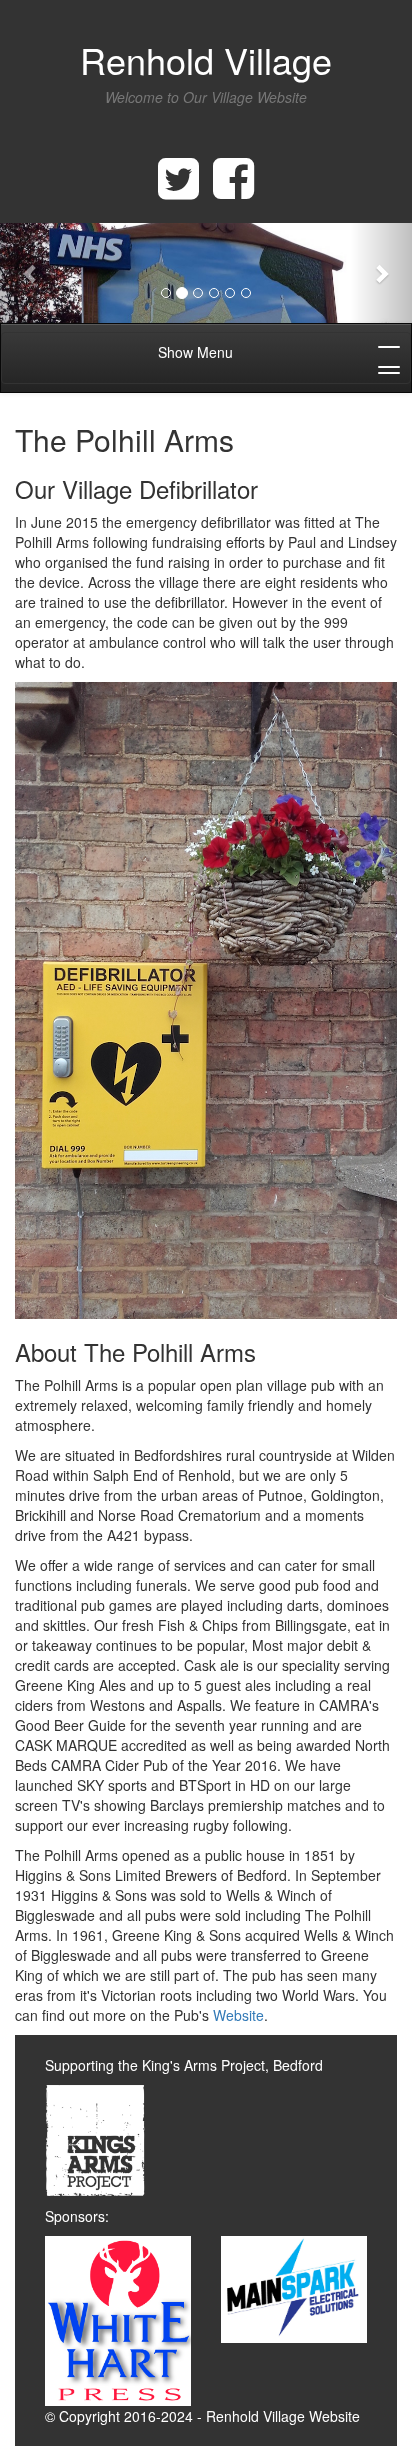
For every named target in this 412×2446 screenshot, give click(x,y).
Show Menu (195, 352)
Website (238, 2015)
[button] (31, 273)
